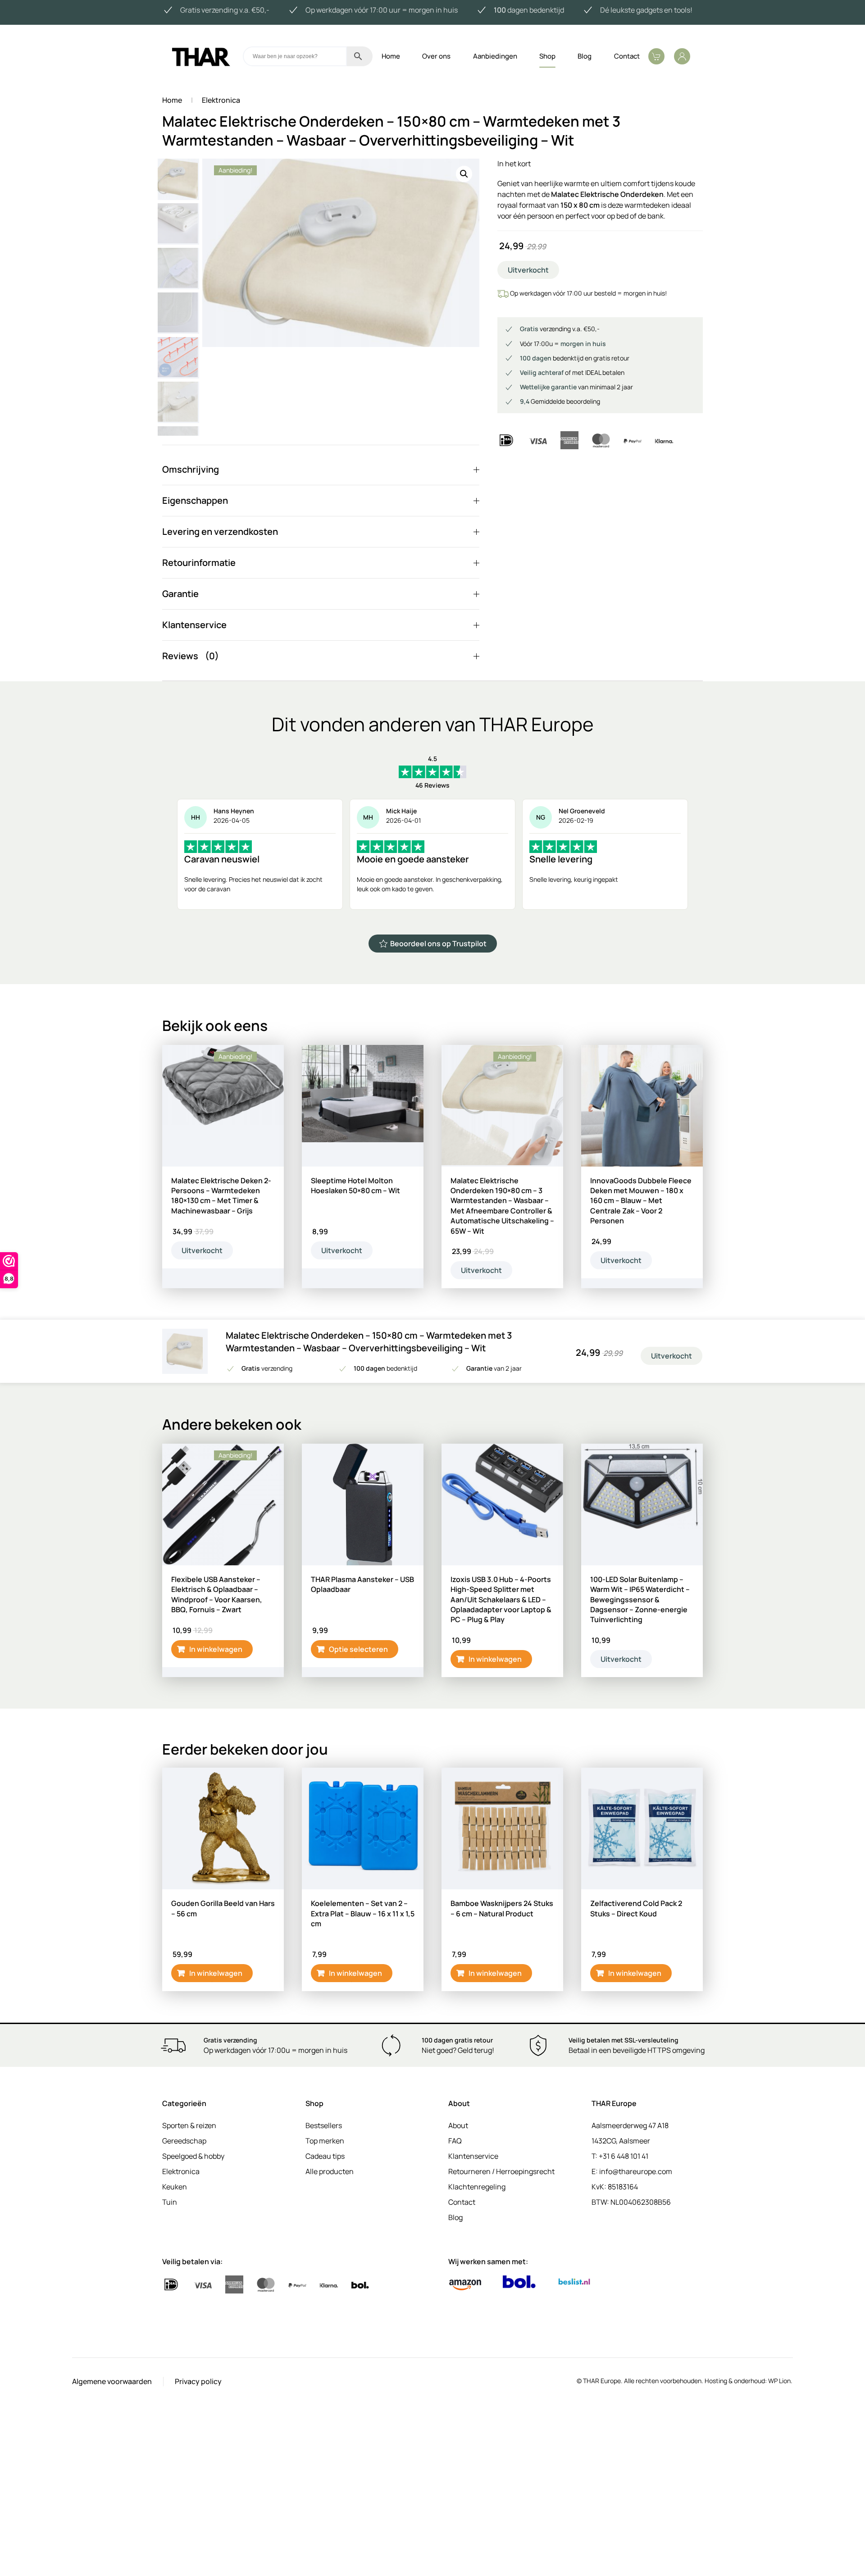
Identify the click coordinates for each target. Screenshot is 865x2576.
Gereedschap (184, 2141)
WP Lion (779, 2381)
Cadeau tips (325, 2156)
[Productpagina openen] (363, 1106)
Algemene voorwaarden (112, 2381)
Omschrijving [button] (191, 469)
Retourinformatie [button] (199, 563)
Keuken (175, 2187)
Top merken (325, 2141)
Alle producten (330, 2171)
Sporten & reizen (189, 2125)
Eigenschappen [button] (195, 500)
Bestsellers (324, 2125)
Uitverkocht (202, 1250)
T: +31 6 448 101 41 (620, 2156)
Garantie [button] (180, 594)
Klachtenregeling (477, 2187)
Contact (627, 56)
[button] (656, 56)
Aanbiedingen (495, 56)
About (458, 2125)
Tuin (170, 2202)
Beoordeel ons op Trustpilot (438, 944)
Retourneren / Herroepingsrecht (501, 2171)
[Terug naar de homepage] (200, 56)
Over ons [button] (436, 56)
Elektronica (181, 2171)
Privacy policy (198, 2381)
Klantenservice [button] (194, 625)
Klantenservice (473, 2156)
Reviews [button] (180, 656)
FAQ (455, 2141)
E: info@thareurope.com (632, 2171)
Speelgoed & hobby (193, 2156)
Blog (585, 56)
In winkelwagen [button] (216, 1649)
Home (391, 56)
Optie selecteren (358, 1649)
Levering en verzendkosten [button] (220, 531)
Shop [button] (547, 56)
